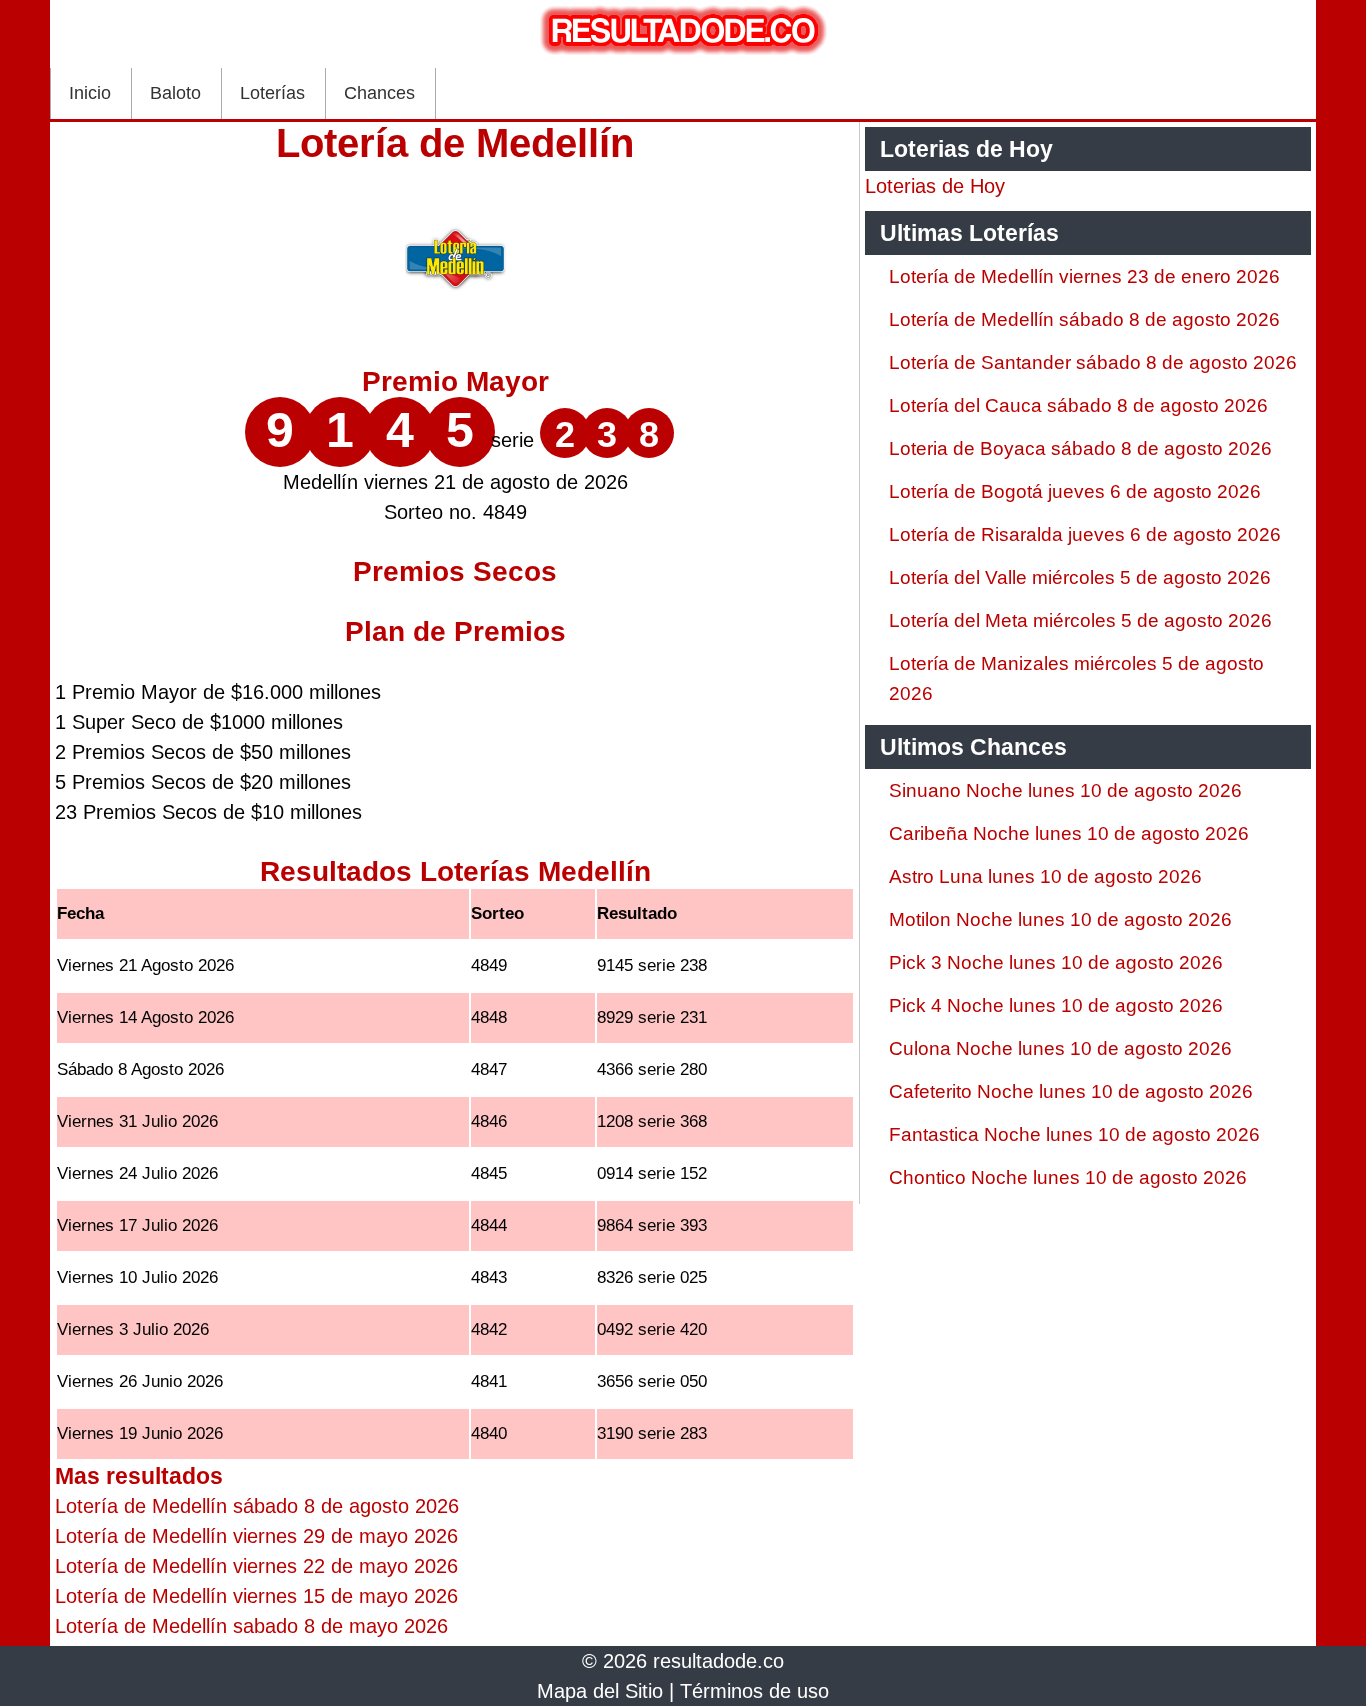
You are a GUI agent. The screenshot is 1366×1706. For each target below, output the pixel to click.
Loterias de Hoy (935, 186)
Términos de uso (754, 1691)
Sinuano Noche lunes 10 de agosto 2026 (1065, 790)
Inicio (90, 93)
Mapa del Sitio (600, 1691)
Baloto (175, 93)
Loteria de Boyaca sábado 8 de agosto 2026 (1080, 448)
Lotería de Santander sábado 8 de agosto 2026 (1093, 362)
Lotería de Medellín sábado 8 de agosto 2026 (1084, 319)
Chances (379, 93)
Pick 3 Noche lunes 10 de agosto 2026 (1056, 962)
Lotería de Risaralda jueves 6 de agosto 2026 (1085, 534)
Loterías (272, 93)
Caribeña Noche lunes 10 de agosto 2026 (1069, 833)
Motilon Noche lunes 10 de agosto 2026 (1060, 919)
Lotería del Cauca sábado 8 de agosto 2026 (1078, 405)
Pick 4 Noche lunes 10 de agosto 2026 (1056, 1005)
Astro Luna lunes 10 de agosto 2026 (1045, 876)
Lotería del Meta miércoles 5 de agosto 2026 (1080, 620)
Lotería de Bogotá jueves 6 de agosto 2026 (1075, 491)
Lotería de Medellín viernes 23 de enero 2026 (1084, 276)
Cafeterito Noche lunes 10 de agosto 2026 (1071, 1091)
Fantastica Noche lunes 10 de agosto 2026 (1074, 1134)
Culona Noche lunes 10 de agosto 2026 (1060, 1048)
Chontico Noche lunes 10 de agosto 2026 (1068, 1177)
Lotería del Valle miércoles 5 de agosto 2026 (1080, 577)
